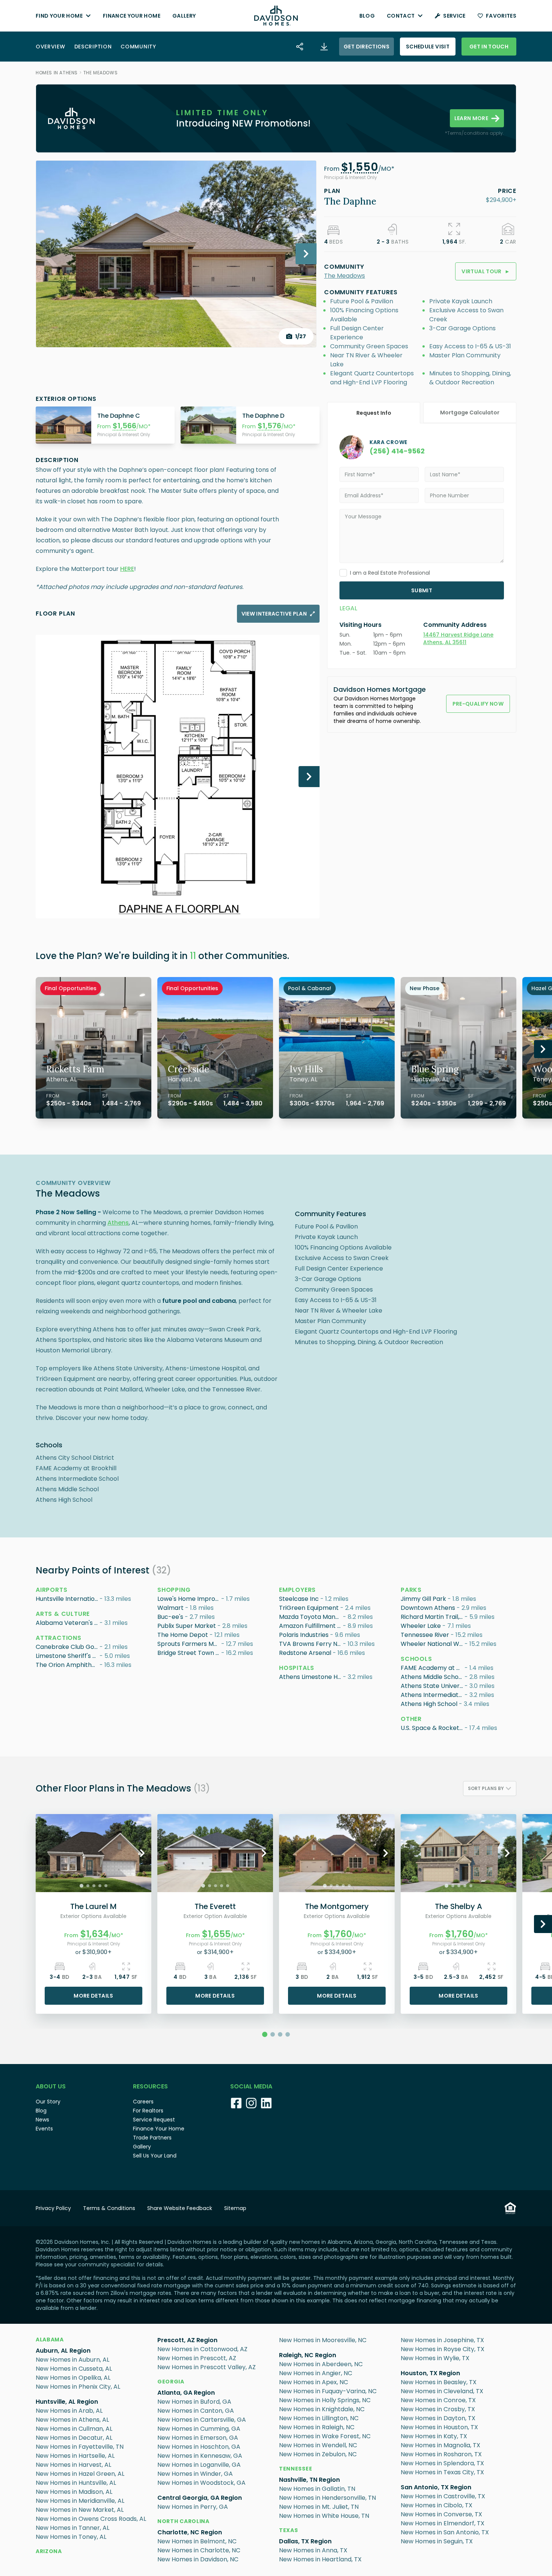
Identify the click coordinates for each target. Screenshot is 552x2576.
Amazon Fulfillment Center (311, 1626)
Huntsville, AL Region (67, 2402)
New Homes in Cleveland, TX (442, 2391)
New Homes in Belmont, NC (197, 2541)
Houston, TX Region (430, 2373)
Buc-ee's (170, 1617)
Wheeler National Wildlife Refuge (433, 1644)
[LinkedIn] (266, 2103)
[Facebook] (236, 2103)
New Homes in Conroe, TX (438, 2400)
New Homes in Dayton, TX (438, 2418)
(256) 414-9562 (397, 451)
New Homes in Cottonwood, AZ (202, 2349)
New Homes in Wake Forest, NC (325, 2436)
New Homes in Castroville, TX (443, 2496)
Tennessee (296, 2469)
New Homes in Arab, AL (69, 2411)
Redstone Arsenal (305, 1653)
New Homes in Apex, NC (314, 2382)
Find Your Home (59, 16)
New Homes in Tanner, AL (72, 2528)
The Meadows (101, 73)
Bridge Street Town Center (189, 1653)
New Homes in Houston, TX (439, 2427)
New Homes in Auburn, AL (72, 2360)
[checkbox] (343, 573)
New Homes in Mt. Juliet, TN (319, 2507)
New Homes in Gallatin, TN (317, 2489)
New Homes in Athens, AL (72, 2420)
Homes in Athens (57, 73)
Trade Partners (152, 2138)
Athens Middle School (432, 1677)
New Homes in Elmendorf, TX (443, 2523)
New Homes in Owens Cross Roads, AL (91, 2519)
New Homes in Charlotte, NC (199, 2550)
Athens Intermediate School (433, 1695)
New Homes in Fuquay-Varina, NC (328, 2391)
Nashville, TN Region (309, 2480)
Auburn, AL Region (63, 2351)
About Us (51, 2086)
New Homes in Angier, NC (316, 2373)
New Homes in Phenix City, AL (78, 2387)
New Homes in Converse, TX (441, 2514)
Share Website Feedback (180, 2208)
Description (93, 47)
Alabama (50, 2340)
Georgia (171, 2382)
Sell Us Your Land (155, 2156)
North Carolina (183, 2521)
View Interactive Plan (274, 614)
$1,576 (269, 426)
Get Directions (366, 47)
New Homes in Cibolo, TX (437, 2505)
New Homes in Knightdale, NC (322, 2409)
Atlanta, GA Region (186, 2393)
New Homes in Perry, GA (193, 2507)
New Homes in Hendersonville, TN (327, 2498)
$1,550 (360, 167)
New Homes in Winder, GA (195, 2474)
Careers (143, 2102)
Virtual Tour (486, 271)
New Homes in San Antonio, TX (445, 2532)
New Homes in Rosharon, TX (441, 2454)
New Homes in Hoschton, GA (199, 2447)
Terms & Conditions (109, 2208)
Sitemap (235, 2208)
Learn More (471, 118)
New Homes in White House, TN (324, 2516)
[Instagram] (251, 2103)
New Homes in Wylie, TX (435, 2358)
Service (454, 16)
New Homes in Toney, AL (71, 2537)
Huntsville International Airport (68, 1599)
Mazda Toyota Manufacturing (311, 1617)
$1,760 (338, 1934)
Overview (51, 47)
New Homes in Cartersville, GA (202, 2420)
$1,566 (124, 426)
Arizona (49, 2551)
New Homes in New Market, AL (80, 2510)
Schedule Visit (428, 47)
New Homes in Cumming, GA (199, 2429)
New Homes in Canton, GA (196, 2411)
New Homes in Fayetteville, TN (80, 2447)
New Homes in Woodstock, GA (201, 2483)
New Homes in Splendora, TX (442, 2463)
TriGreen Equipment (309, 1608)
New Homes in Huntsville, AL (76, 2483)
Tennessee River (425, 1635)
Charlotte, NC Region (190, 2532)
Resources (150, 2086)
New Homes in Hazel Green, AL (80, 2474)
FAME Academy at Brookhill (433, 1668)
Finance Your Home (132, 16)
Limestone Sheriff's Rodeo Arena (68, 1656)
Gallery (184, 16)
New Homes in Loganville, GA (199, 2465)
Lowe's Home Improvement (189, 1599)
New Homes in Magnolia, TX (440, 2445)
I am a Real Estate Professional (390, 573)
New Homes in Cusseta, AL (74, 2369)
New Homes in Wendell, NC (318, 2445)
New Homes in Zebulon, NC (318, 2454)
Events (44, 2129)
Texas (289, 2530)
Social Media (251, 2086)
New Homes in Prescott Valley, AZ (207, 2367)
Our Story (48, 2102)
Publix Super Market (187, 1626)
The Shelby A (458, 1906)
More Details (93, 1996)
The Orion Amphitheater (68, 1665)
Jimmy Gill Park (423, 1599)
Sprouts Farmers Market (189, 1644)
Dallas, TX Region (305, 2541)
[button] (360, 169)
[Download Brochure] (324, 47)
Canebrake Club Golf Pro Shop (68, 1647)
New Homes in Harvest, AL (73, 2465)
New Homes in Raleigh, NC (317, 2427)
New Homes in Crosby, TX (438, 2409)
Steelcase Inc (299, 1599)
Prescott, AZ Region (187, 2340)
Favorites (501, 16)
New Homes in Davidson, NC (198, 2559)
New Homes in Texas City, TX (442, 2472)
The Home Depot (183, 1635)
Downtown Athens (428, 1608)
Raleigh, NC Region (308, 2355)
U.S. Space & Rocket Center (433, 1728)
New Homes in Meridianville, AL (80, 2501)
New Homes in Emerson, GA (198, 2438)
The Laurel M (94, 1906)
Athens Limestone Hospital (311, 1677)
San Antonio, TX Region (436, 2487)
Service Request (154, 2120)
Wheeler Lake (421, 1626)
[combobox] (490, 1789)
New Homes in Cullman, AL (74, 2429)
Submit (422, 590)
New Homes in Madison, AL (74, 2492)
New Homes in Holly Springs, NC (325, 2400)
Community (138, 47)
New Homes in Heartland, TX (320, 2559)
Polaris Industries (304, 1635)
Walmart (170, 1608)
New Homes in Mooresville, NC (323, 2340)
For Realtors (148, 2111)
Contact (401, 16)
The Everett (215, 1906)
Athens (118, 1223)
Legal (348, 608)
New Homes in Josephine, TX (442, 2340)
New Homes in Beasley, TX (439, 2382)
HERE (127, 569)
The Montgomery (337, 1906)
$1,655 (216, 1934)
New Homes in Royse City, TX (443, 2349)
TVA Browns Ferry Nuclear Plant (311, 1644)
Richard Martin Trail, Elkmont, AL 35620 (433, 1617)
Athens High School (429, 1704)
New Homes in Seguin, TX (437, 2541)
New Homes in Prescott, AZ (197, 2358)
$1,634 (95, 1934)
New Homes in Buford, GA (194, 2402)
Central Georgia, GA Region (200, 2498)
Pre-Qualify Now (478, 704)
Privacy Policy (53, 2208)
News (42, 2120)
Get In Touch (489, 47)
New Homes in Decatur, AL (74, 2438)
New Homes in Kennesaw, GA (200, 2456)
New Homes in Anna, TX (313, 2550)
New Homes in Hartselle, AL (75, 2456)
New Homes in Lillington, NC (319, 2418)
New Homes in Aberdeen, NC (321, 2364)
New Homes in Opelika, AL (73, 2378)
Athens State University (433, 1686)
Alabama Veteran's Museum (68, 1623)
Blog (367, 16)
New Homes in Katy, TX (434, 2436)
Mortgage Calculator (470, 413)
